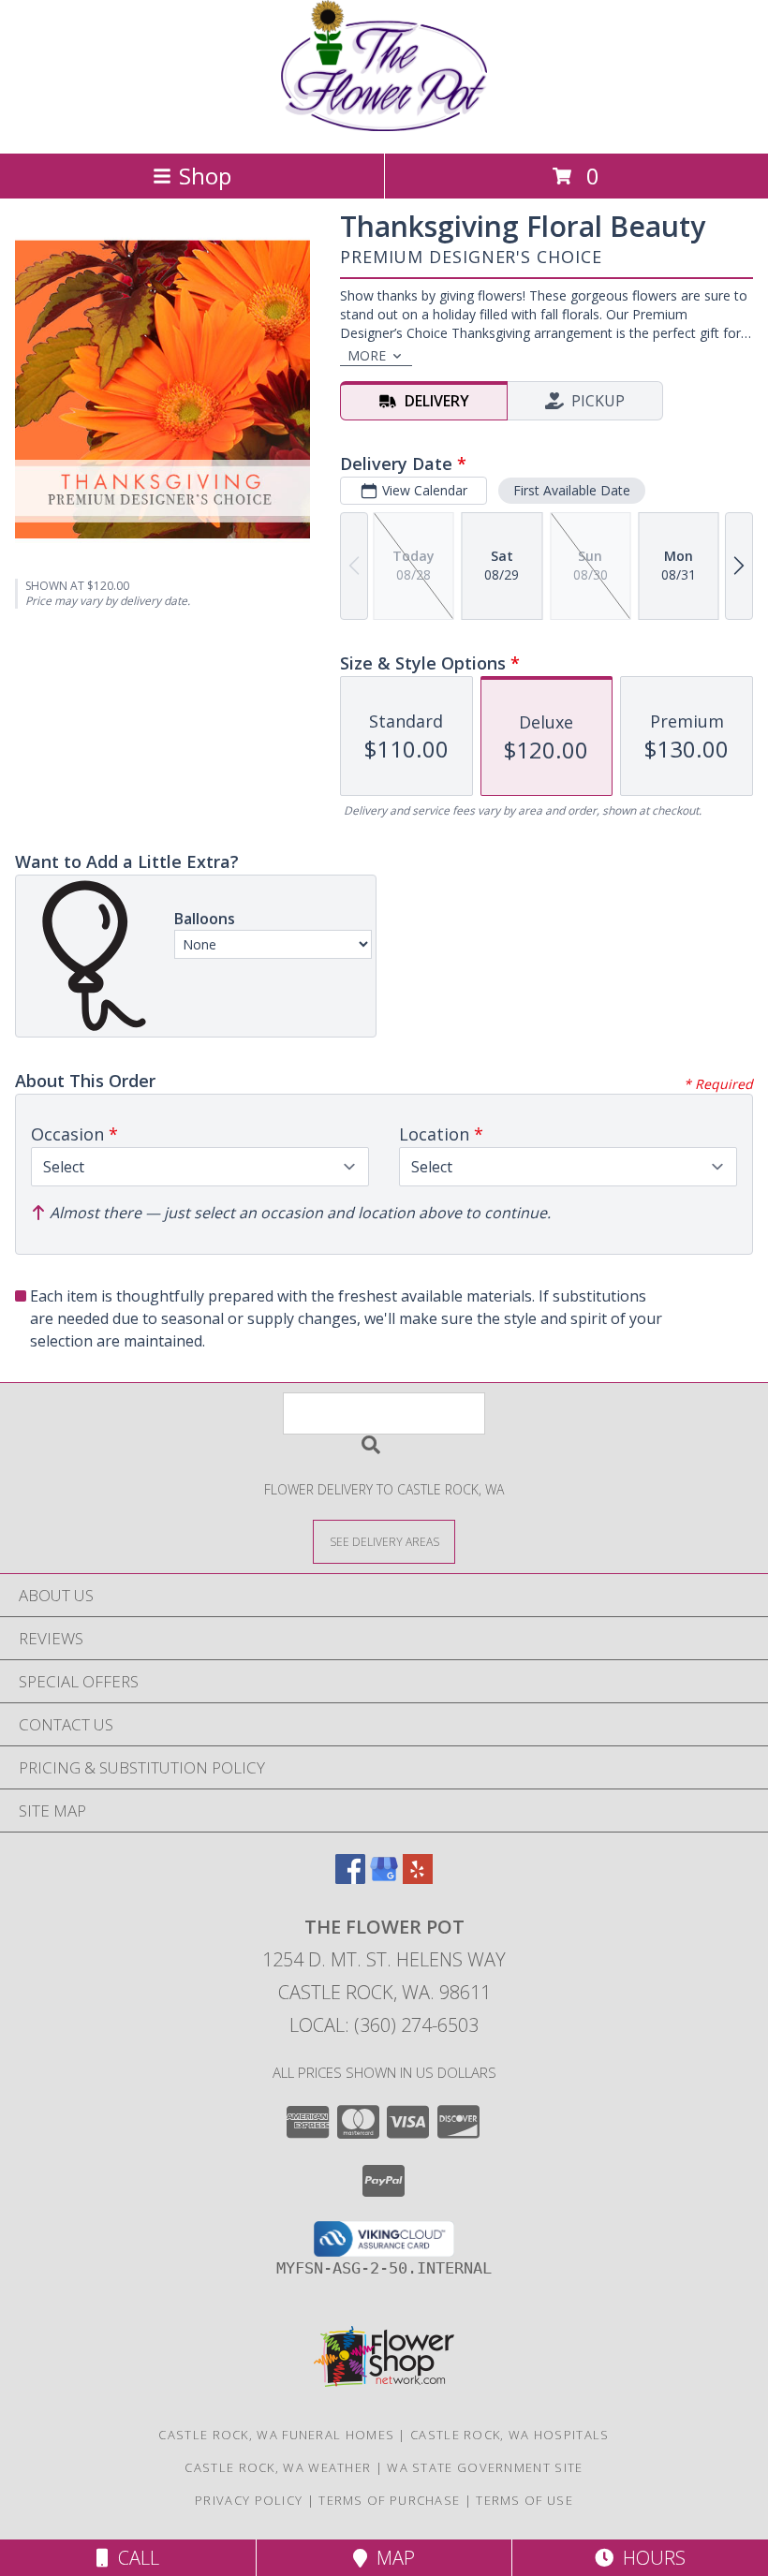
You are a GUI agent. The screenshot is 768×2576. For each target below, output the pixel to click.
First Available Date (572, 490)
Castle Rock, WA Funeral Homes (276, 2435)
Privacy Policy (249, 2500)
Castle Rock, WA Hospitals (510, 2435)
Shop (205, 176)
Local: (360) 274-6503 (384, 2025)
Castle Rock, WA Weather (278, 2467)
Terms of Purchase (389, 2500)
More (367, 355)
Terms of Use (524, 2500)
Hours (650, 2558)
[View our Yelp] (418, 1878)
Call (134, 2558)
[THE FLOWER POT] (384, 126)
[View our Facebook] (350, 1878)
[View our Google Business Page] (384, 1878)
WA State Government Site (485, 2467)
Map (391, 2558)
